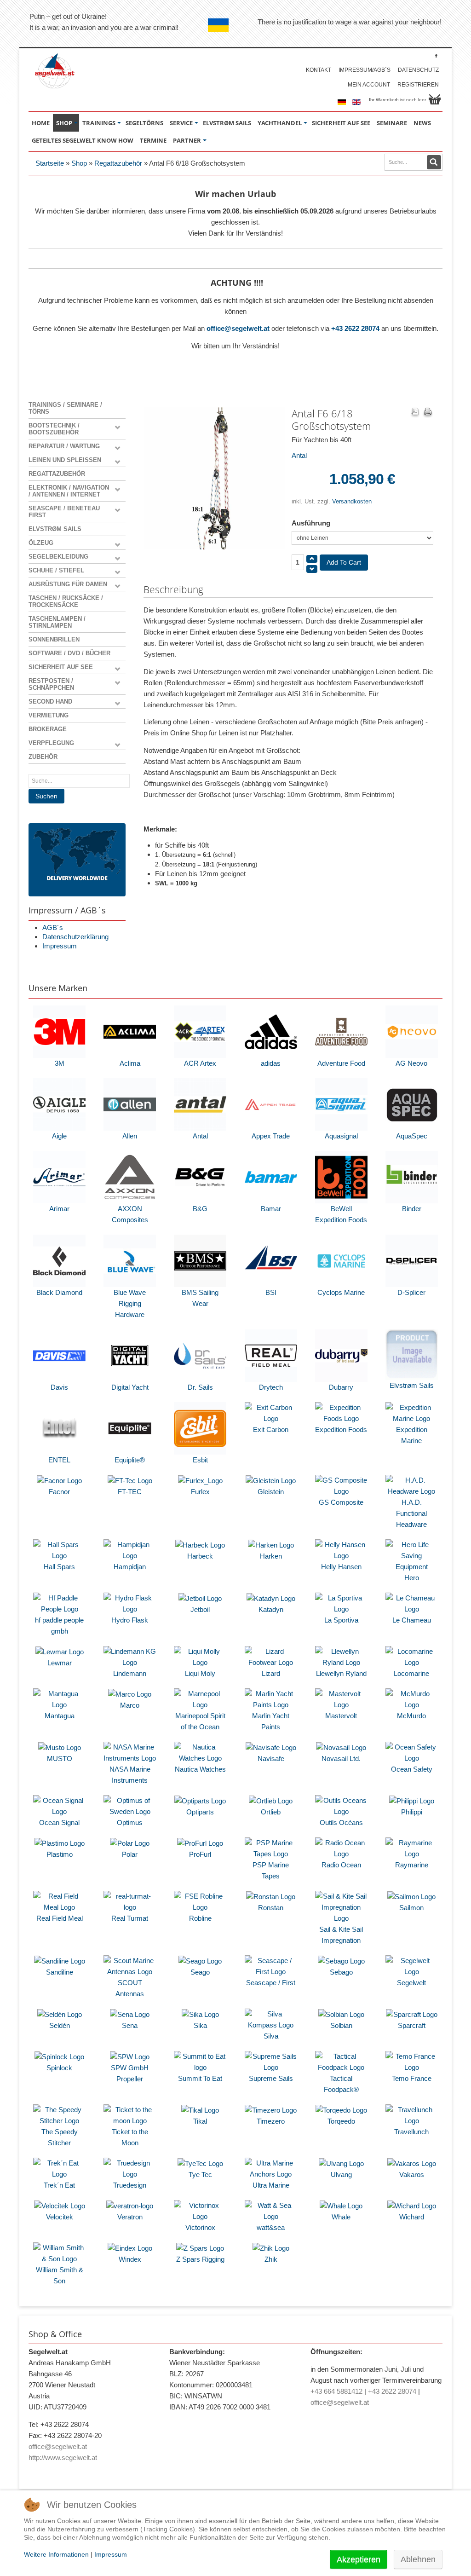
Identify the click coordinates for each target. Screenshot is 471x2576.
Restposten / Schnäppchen (51, 684)
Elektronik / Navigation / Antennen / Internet (69, 491)
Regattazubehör (118, 163)
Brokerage (48, 729)
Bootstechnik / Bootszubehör (54, 429)
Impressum (60, 946)
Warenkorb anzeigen (435, 99)
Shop (79, 163)
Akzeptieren (359, 2559)
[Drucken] (428, 413)
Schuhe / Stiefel (56, 570)
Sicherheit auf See (61, 667)
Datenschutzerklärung (75, 937)
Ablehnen (418, 2559)
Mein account (369, 85)
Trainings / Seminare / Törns (65, 408)
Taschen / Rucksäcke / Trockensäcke (66, 601)
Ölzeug (41, 543)
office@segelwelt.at (238, 328)
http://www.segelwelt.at (63, 2458)
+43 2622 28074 (355, 328)
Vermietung (49, 715)
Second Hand (50, 702)
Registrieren (418, 85)
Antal (299, 455)
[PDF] (415, 413)
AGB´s (53, 927)
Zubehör (43, 757)
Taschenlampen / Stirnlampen (57, 622)
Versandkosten (352, 501)
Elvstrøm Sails (55, 529)
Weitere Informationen (56, 2554)
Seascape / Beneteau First (64, 512)
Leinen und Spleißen (65, 460)
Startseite (50, 163)
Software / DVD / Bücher (69, 653)
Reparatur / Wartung (64, 446)
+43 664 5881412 (336, 2391)
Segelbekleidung (58, 557)
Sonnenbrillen (54, 639)
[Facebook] (436, 55)
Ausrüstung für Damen (68, 584)
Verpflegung (51, 743)
